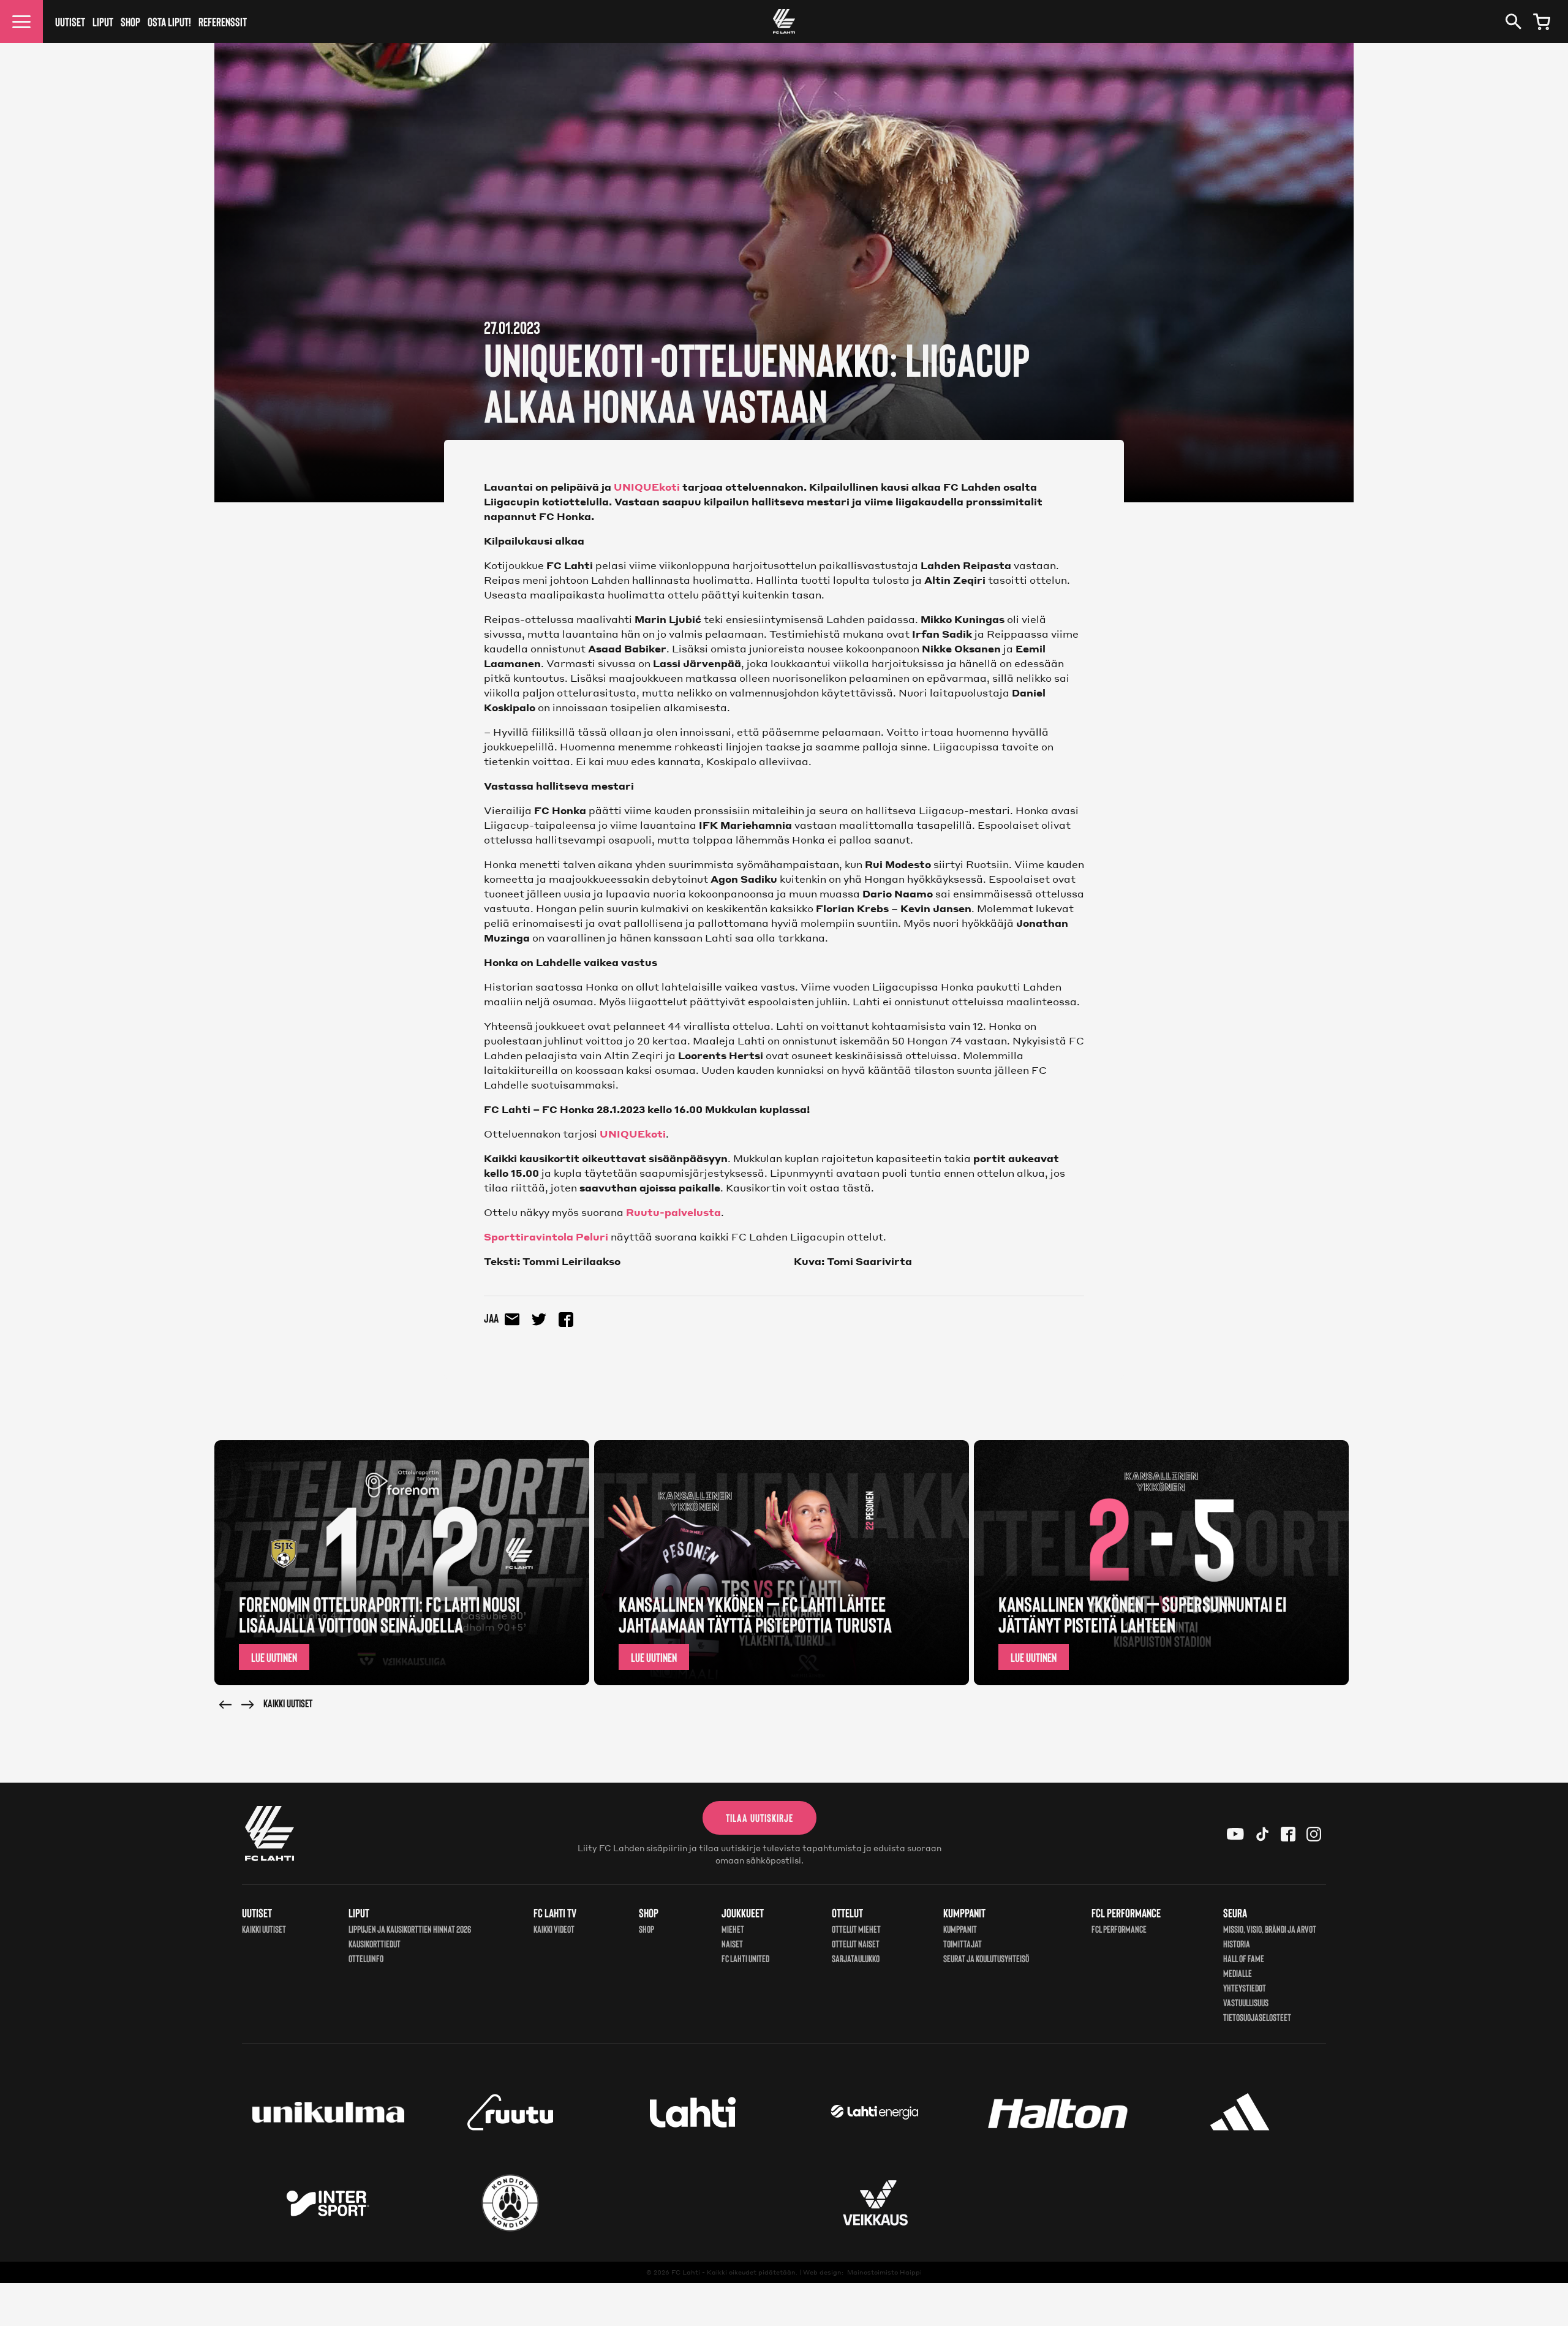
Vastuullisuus (1246, 2002)
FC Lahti (686, 2272)
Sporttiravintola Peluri (546, 1237)
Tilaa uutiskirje (759, 1818)
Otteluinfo (366, 1958)
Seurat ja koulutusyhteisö (986, 1958)
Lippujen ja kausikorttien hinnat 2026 (410, 1929)
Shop (130, 21)
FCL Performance (1119, 1929)
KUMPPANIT (960, 1929)
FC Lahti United (745, 1958)
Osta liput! (169, 21)
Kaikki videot (554, 1929)
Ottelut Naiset (856, 1943)
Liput (103, 21)
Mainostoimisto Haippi (884, 2272)
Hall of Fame (1244, 1958)
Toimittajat (963, 1943)
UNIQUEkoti (647, 487)
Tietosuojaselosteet (1257, 2017)
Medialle (1238, 1973)
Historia (1237, 1943)
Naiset (732, 1943)
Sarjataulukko (856, 1958)
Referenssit (223, 21)
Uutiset (70, 21)
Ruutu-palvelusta (673, 1212)
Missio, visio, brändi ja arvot (1270, 1929)
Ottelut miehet (856, 1929)
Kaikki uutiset (288, 1703)
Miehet (733, 1929)
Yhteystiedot (1245, 1988)
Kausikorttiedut (375, 1943)
